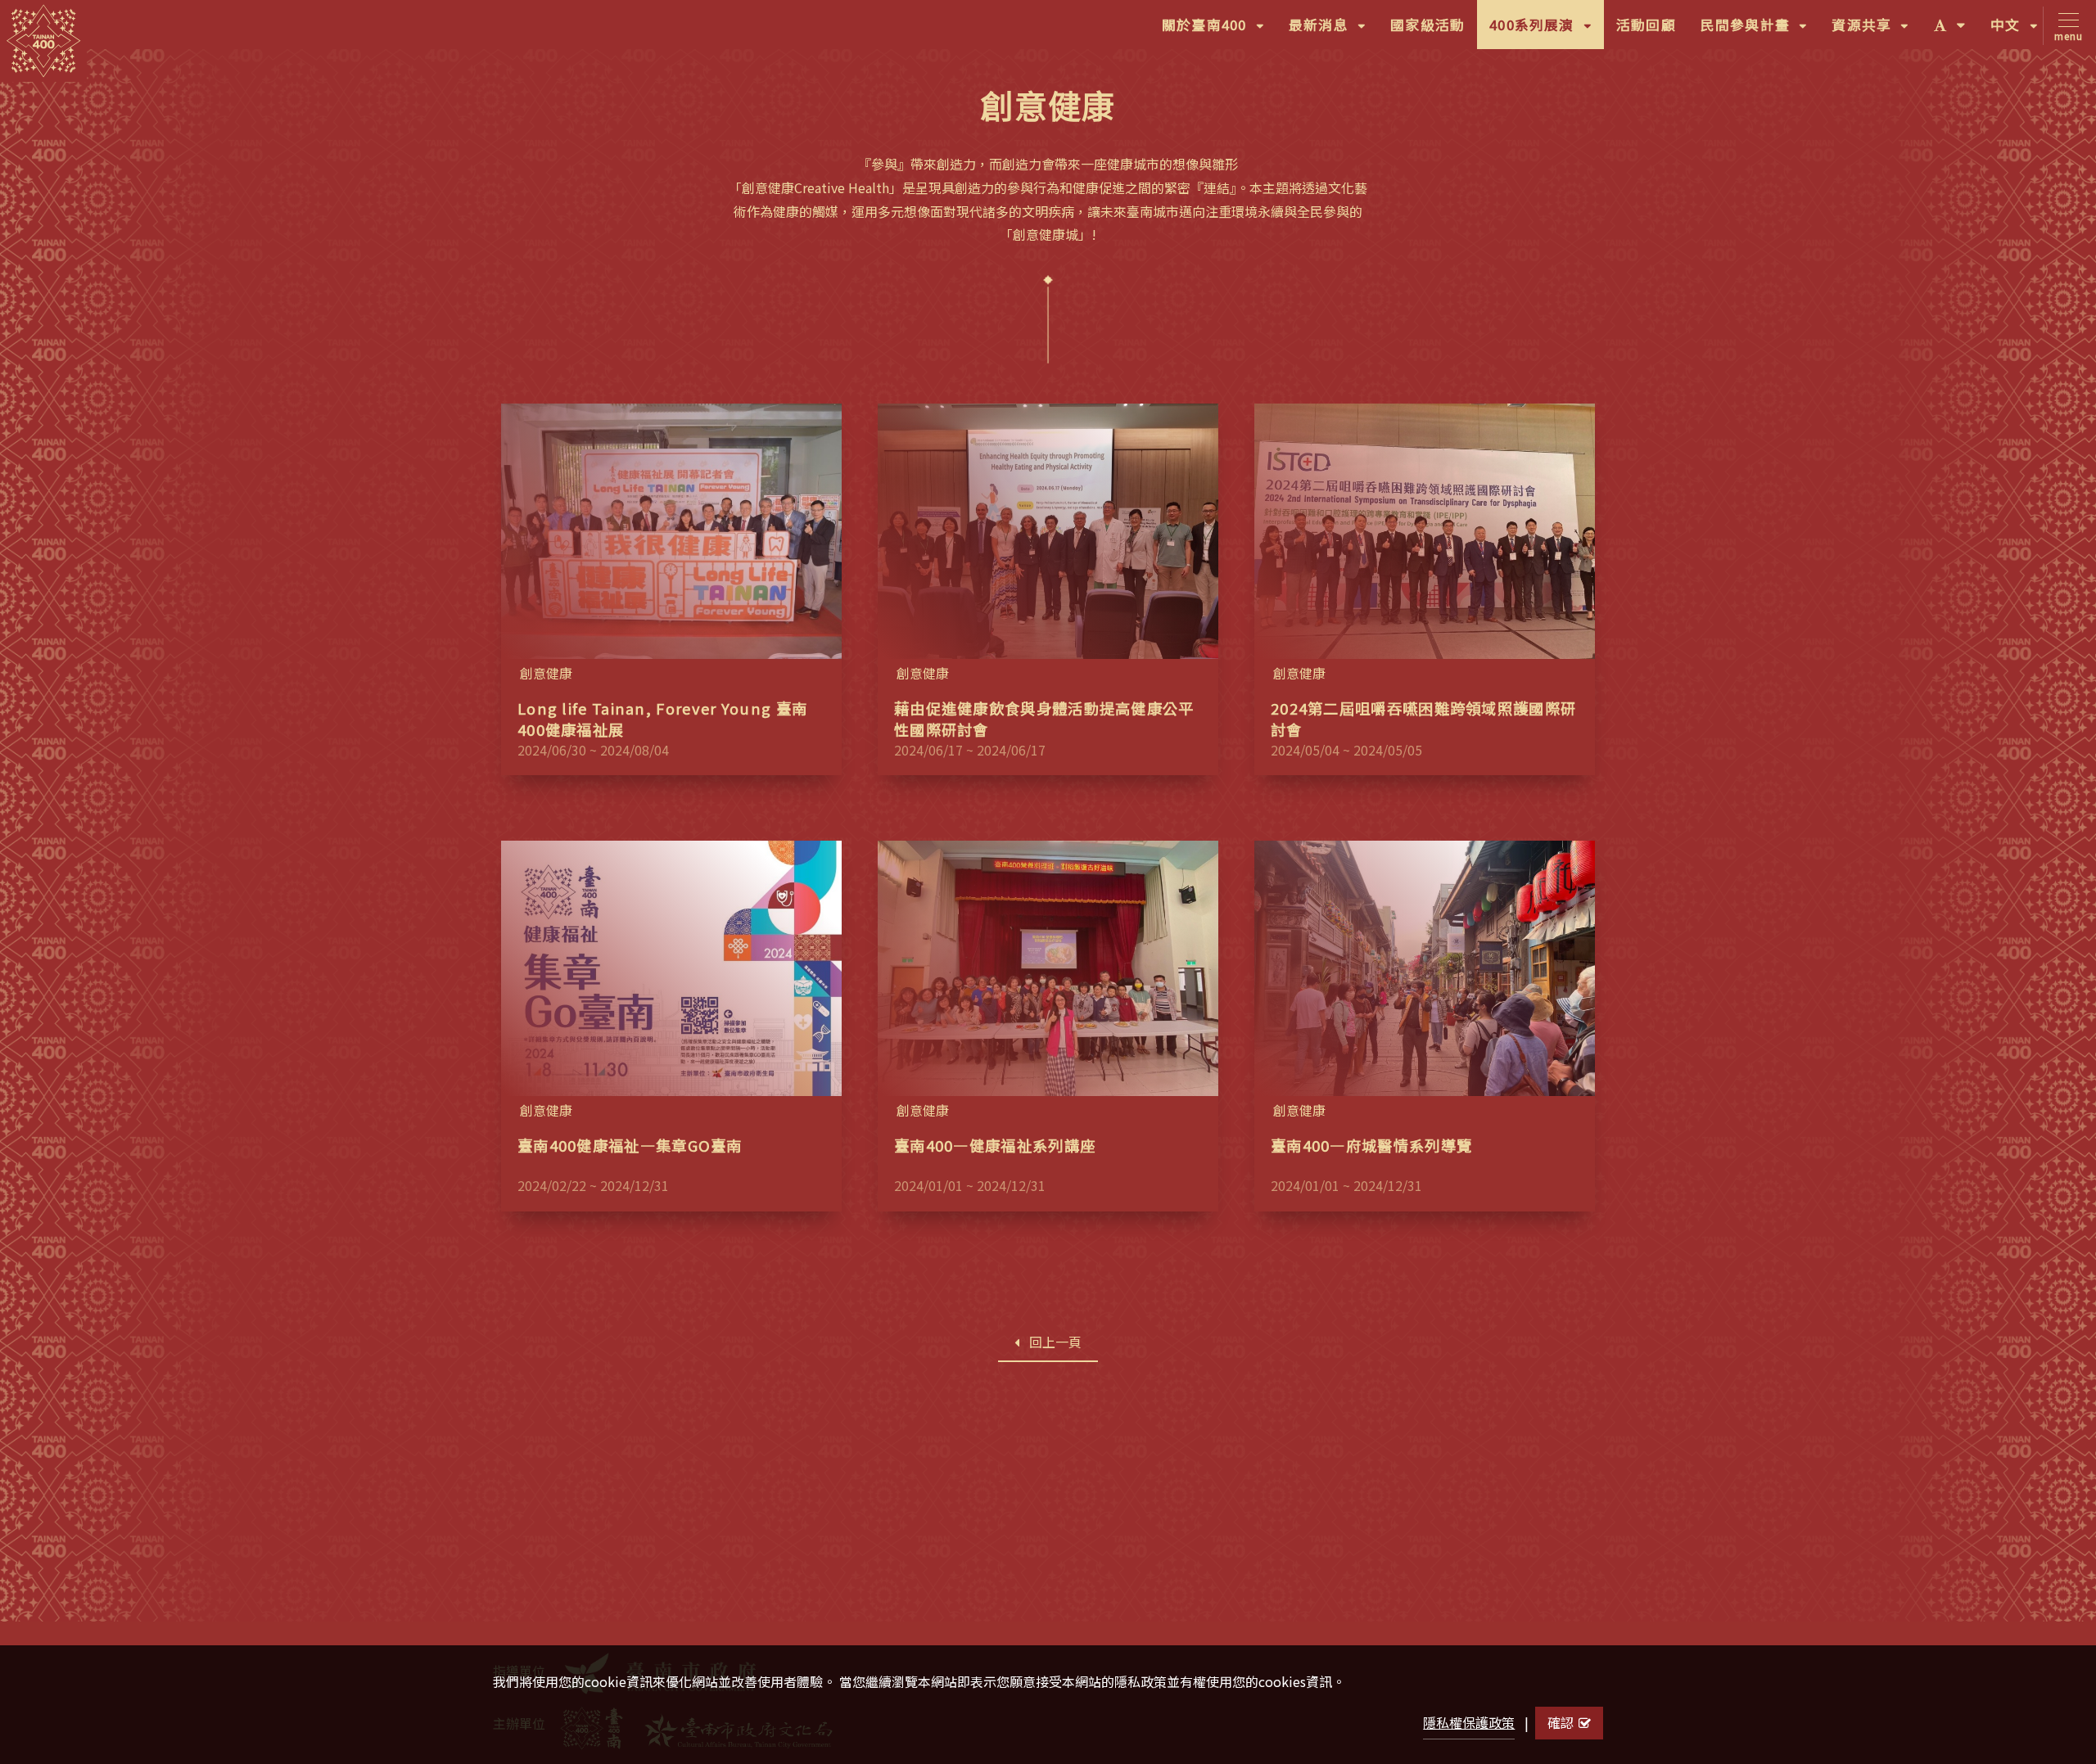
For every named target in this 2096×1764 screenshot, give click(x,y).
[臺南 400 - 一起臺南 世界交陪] (43, 41)
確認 (1561, 1722)
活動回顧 (1646, 25)
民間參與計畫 (1760, 32)
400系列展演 (1547, 32)
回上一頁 (1055, 1342)
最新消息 (1333, 32)
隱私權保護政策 (1469, 1722)
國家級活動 (1427, 25)
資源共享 (1876, 32)
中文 (2020, 32)
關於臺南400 (1219, 32)
